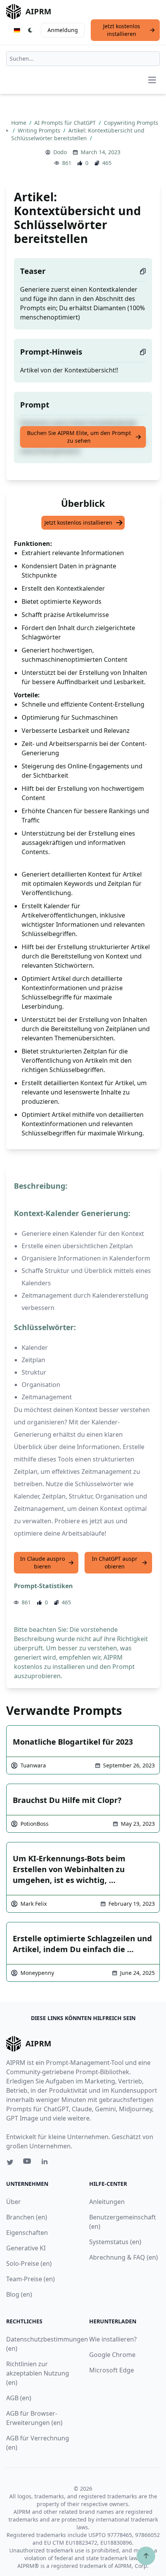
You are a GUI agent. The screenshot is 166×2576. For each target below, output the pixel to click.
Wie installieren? (113, 2339)
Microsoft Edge (112, 2370)
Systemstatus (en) (115, 2242)
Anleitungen (107, 2202)
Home (19, 123)
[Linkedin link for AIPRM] (46, 2163)
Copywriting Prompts (131, 123)
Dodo (60, 152)
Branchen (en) (27, 2217)
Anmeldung (63, 30)
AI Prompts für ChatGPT (66, 123)
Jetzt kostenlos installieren (122, 30)
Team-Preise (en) (30, 2279)
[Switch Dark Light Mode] (30, 30)
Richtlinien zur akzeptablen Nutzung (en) (38, 2373)
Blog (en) (19, 2294)
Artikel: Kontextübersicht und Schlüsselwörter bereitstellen (78, 134)
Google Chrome (112, 2355)
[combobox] (83, 59)
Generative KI (26, 2248)
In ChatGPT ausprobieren (115, 1562)
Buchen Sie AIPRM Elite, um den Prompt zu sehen (79, 437)
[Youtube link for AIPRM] (28, 2163)
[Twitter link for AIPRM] (10, 2162)
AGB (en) (19, 2398)
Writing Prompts (40, 130)
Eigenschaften (27, 2233)
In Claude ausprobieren (42, 1562)
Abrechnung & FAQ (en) (124, 2257)
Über (14, 2202)
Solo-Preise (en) (29, 2263)
